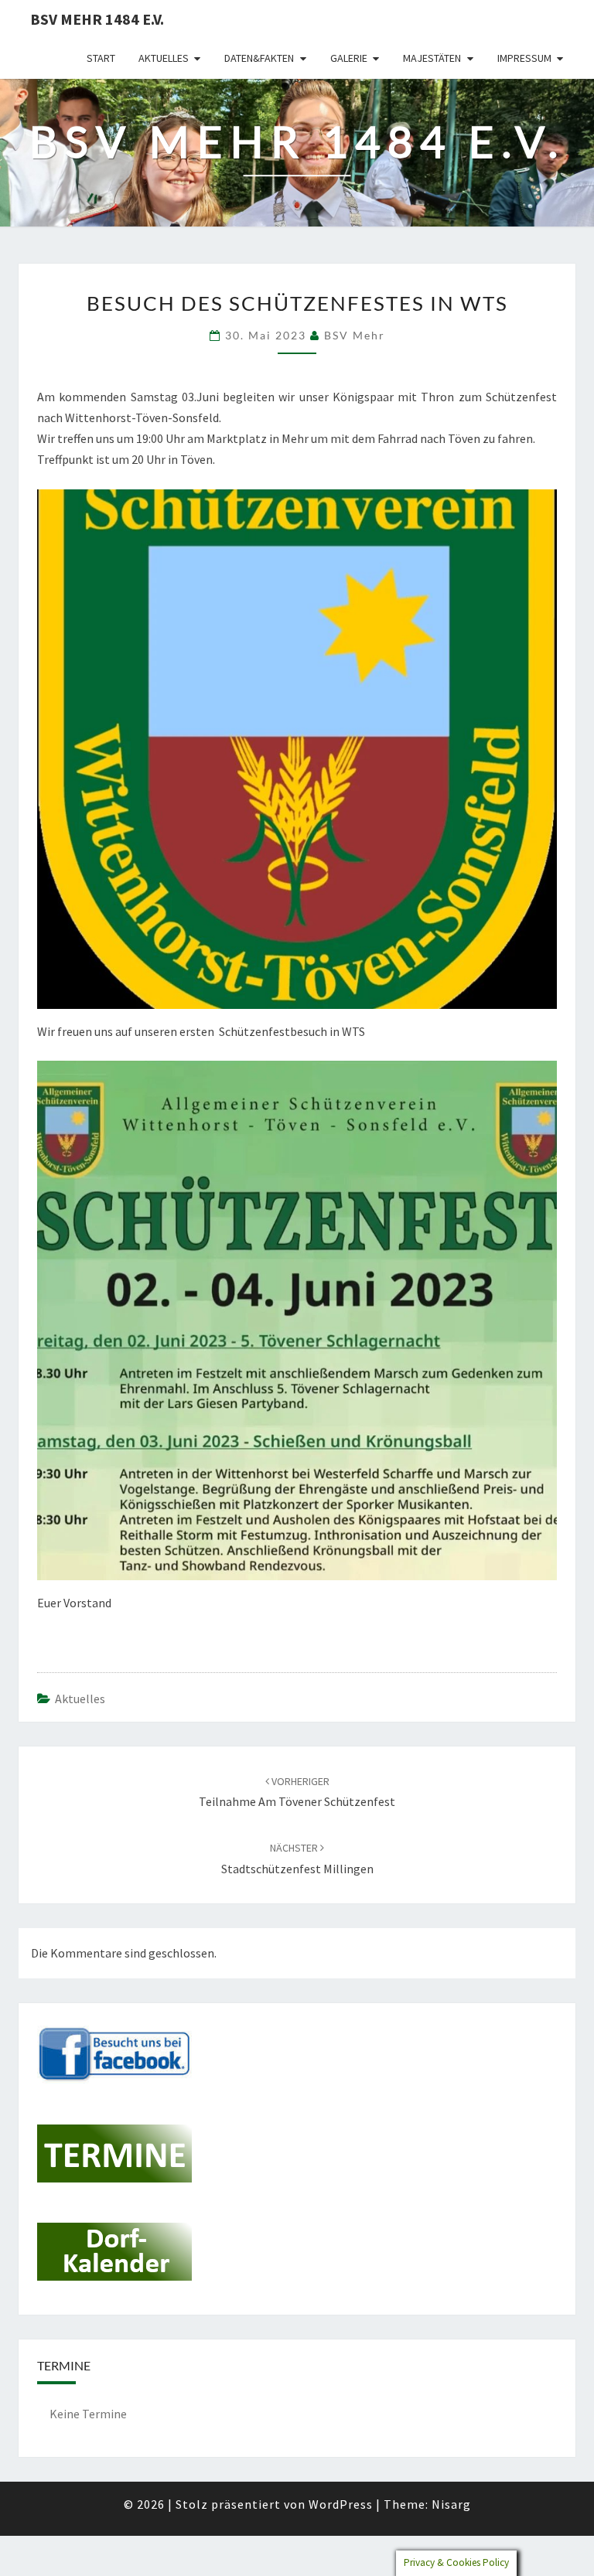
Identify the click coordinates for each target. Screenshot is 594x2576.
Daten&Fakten (259, 58)
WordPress (341, 2504)
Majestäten (432, 58)
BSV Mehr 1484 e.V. (97, 19)
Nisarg (451, 2504)
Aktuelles (164, 58)
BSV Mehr (355, 335)
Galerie (349, 58)
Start (101, 58)
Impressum (524, 58)
